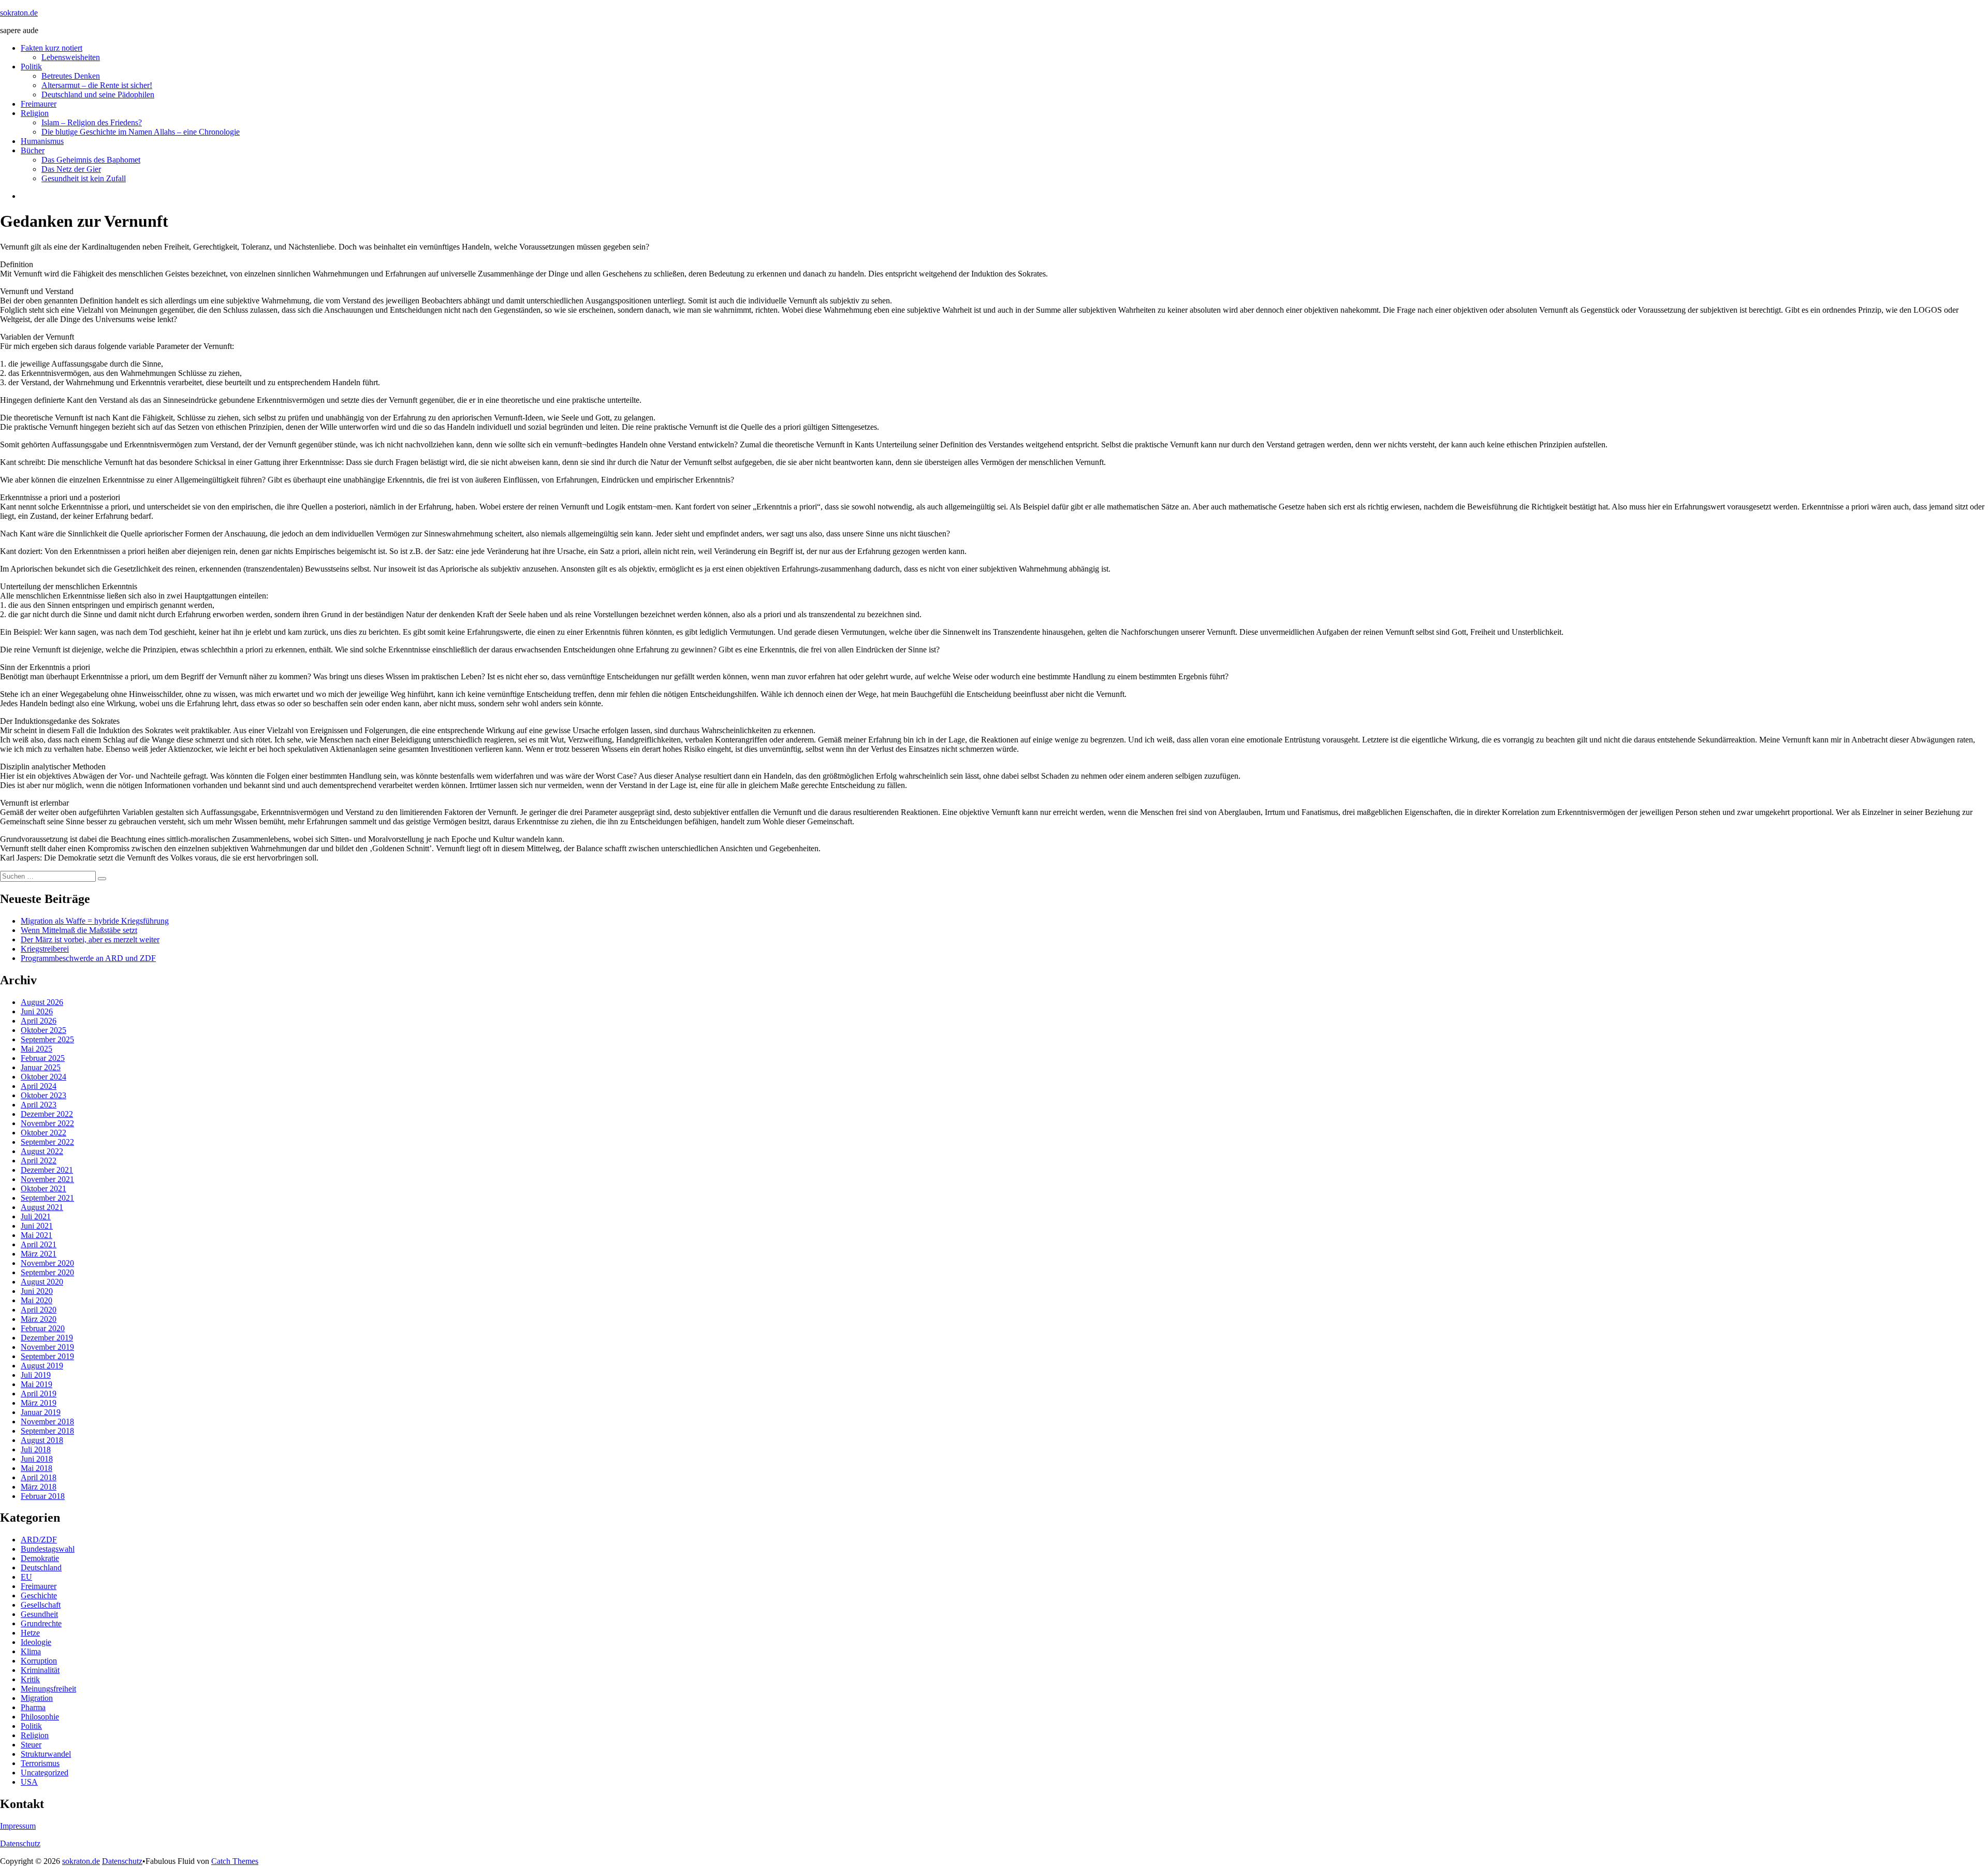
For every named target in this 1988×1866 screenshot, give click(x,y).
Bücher (33, 150)
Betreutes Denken (71, 76)
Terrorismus (40, 1763)
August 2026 (42, 1002)
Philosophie (40, 1717)
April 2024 (39, 1086)
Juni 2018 (37, 1459)
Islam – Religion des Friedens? (92, 122)
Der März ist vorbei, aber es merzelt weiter (90, 939)
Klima (31, 1651)
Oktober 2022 (43, 1133)
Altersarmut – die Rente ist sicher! (97, 85)
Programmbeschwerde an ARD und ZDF (88, 958)
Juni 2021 (37, 1226)
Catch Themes (235, 1861)
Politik (31, 67)
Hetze (30, 1633)
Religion (35, 113)
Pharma (33, 1707)
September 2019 (47, 1356)
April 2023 (39, 1105)
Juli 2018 (36, 1449)
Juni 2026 (37, 1011)
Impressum (18, 1826)
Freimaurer (39, 104)
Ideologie (36, 1642)
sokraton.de (19, 13)
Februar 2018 (43, 1496)
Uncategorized (45, 1773)
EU (26, 1577)
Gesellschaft (41, 1605)
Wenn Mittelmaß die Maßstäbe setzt (79, 930)
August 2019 (42, 1366)
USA (29, 1782)
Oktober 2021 (43, 1189)
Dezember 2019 (47, 1338)
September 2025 (47, 1039)
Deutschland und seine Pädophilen (98, 94)
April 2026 (39, 1021)
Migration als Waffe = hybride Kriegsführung (95, 921)
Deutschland (41, 1568)
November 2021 (47, 1179)
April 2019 (39, 1394)
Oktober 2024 (43, 1077)
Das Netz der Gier (71, 169)
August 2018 (42, 1440)
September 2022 (47, 1142)
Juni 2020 (37, 1291)
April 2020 (39, 1310)
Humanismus (42, 141)
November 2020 (47, 1263)
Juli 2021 (36, 1216)
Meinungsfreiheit (48, 1689)
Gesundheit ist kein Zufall (84, 178)
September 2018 (47, 1431)
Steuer (31, 1745)
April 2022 (39, 1161)
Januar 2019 (41, 1412)
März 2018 (39, 1487)
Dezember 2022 (47, 1114)
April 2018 (39, 1477)
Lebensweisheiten (71, 57)
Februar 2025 (43, 1058)
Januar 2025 (41, 1067)
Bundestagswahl (48, 1549)
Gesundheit (39, 1614)
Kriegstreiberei (45, 949)
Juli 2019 (36, 1375)
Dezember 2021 (47, 1170)
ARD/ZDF (39, 1540)
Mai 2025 (36, 1049)
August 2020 (42, 1282)
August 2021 (42, 1207)
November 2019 (47, 1347)
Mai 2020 (36, 1300)
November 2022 (47, 1123)
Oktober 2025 (43, 1030)
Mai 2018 (36, 1468)
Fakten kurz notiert (52, 48)
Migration (37, 1698)
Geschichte (39, 1595)
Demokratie (40, 1558)
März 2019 (39, 1403)
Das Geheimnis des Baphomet (91, 160)
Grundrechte (41, 1623)
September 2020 (47, 1272)
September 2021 (47, 1198)
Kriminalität (40, 1670)
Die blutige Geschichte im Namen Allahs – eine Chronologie (141, 132)
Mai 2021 (36, 1235)
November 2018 (47, 1422)
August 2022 (42, 1151)
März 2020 (39, 1319)
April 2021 (39, 1244)
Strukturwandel (46, 1754)
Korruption (39, 1661)
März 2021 (39, 1254)
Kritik (30, 1679)
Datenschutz (20, 1843)
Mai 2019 (36, 1384)
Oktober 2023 (43, 1095)
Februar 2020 (43, 1328)
